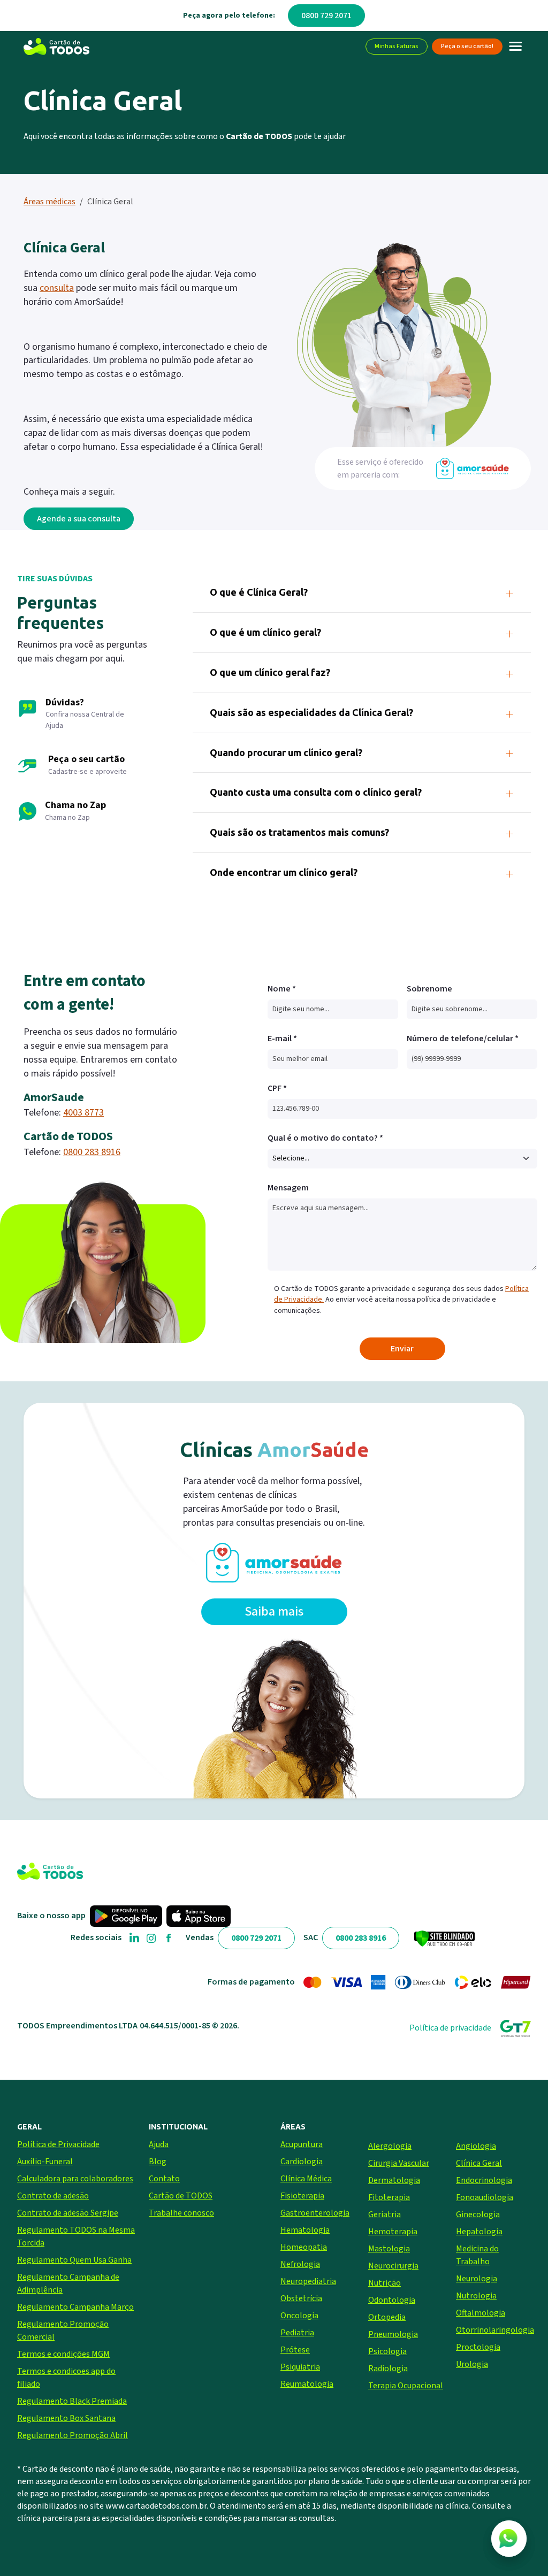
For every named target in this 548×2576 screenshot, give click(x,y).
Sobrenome (429, 989)
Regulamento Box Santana (66, 2418)
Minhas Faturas (397, 46)
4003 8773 (83, 1113)
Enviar (402, 1349)
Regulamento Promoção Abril (73, 2435)
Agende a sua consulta (79, 519)
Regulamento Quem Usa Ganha (74, 2260)
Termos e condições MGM (63, 2354)
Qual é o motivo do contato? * (325, 1138)
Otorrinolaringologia (493, 2330)
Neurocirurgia (393, 2266)
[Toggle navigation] (516, 47)
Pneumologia (393, 2334)
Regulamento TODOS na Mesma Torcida (76, 2236)
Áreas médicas (50, 202)
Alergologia (390, 2146)
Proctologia (478, 2347)
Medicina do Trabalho (477, 2255)
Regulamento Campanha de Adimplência (68, 2283)
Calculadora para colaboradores (75, 2179)
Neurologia (477, 2279)
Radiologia (388, 2369)
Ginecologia (478, 2214)
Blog (158, 2162)
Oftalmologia (481, 2313)
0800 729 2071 (326, 16)
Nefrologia (300, 2264)
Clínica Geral (479, 2163)
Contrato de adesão (53, 2196)
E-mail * (282, 1039)
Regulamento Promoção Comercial (63, 2331)
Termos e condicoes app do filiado (66, 2378)
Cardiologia (302, 2162)
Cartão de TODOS (181, 2196)
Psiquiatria (300, 2367)
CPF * (277, 1088)
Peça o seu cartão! (467, 46)
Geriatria (385, 2214)
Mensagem (288, 1188)
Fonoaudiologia (485, 2197)
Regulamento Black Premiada (72, 2401)
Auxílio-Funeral (45, 2162)
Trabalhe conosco (181, 2213)
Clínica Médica (306, 2179)
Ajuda (159, 2144)
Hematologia (305, 2230)
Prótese (295, 2350)
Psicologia (387, 2351)
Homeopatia (304, 2247)
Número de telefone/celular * (463, 1039)
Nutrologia (476, 2296)
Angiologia (476, 2146)
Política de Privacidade (58, 2144)
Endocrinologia (484, 2180)
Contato (164, 2179)
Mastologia (389, 2249)
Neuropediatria (308, 2281)
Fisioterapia (302, 2196)
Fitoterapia (389, 2197)
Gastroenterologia (315, 2213)
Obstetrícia (301, 2298)
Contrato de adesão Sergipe (68, 2213)
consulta (57, 288)
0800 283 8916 (92, 1152)
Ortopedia (387, 2317)
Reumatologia (307, 2384)
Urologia (472, 2364)
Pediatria (297, 2333)
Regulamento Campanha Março (75, 2307)
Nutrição (385, 2283)
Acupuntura (302, 2144)
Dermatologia (394, 2180)
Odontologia (392, 2300)
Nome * (282, 989)
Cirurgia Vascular (399, 2163)
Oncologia (299, 2316)
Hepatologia (479, 2232)
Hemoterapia (393, 2232)
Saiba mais (274, 1612)
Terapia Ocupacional (406, 2386)
